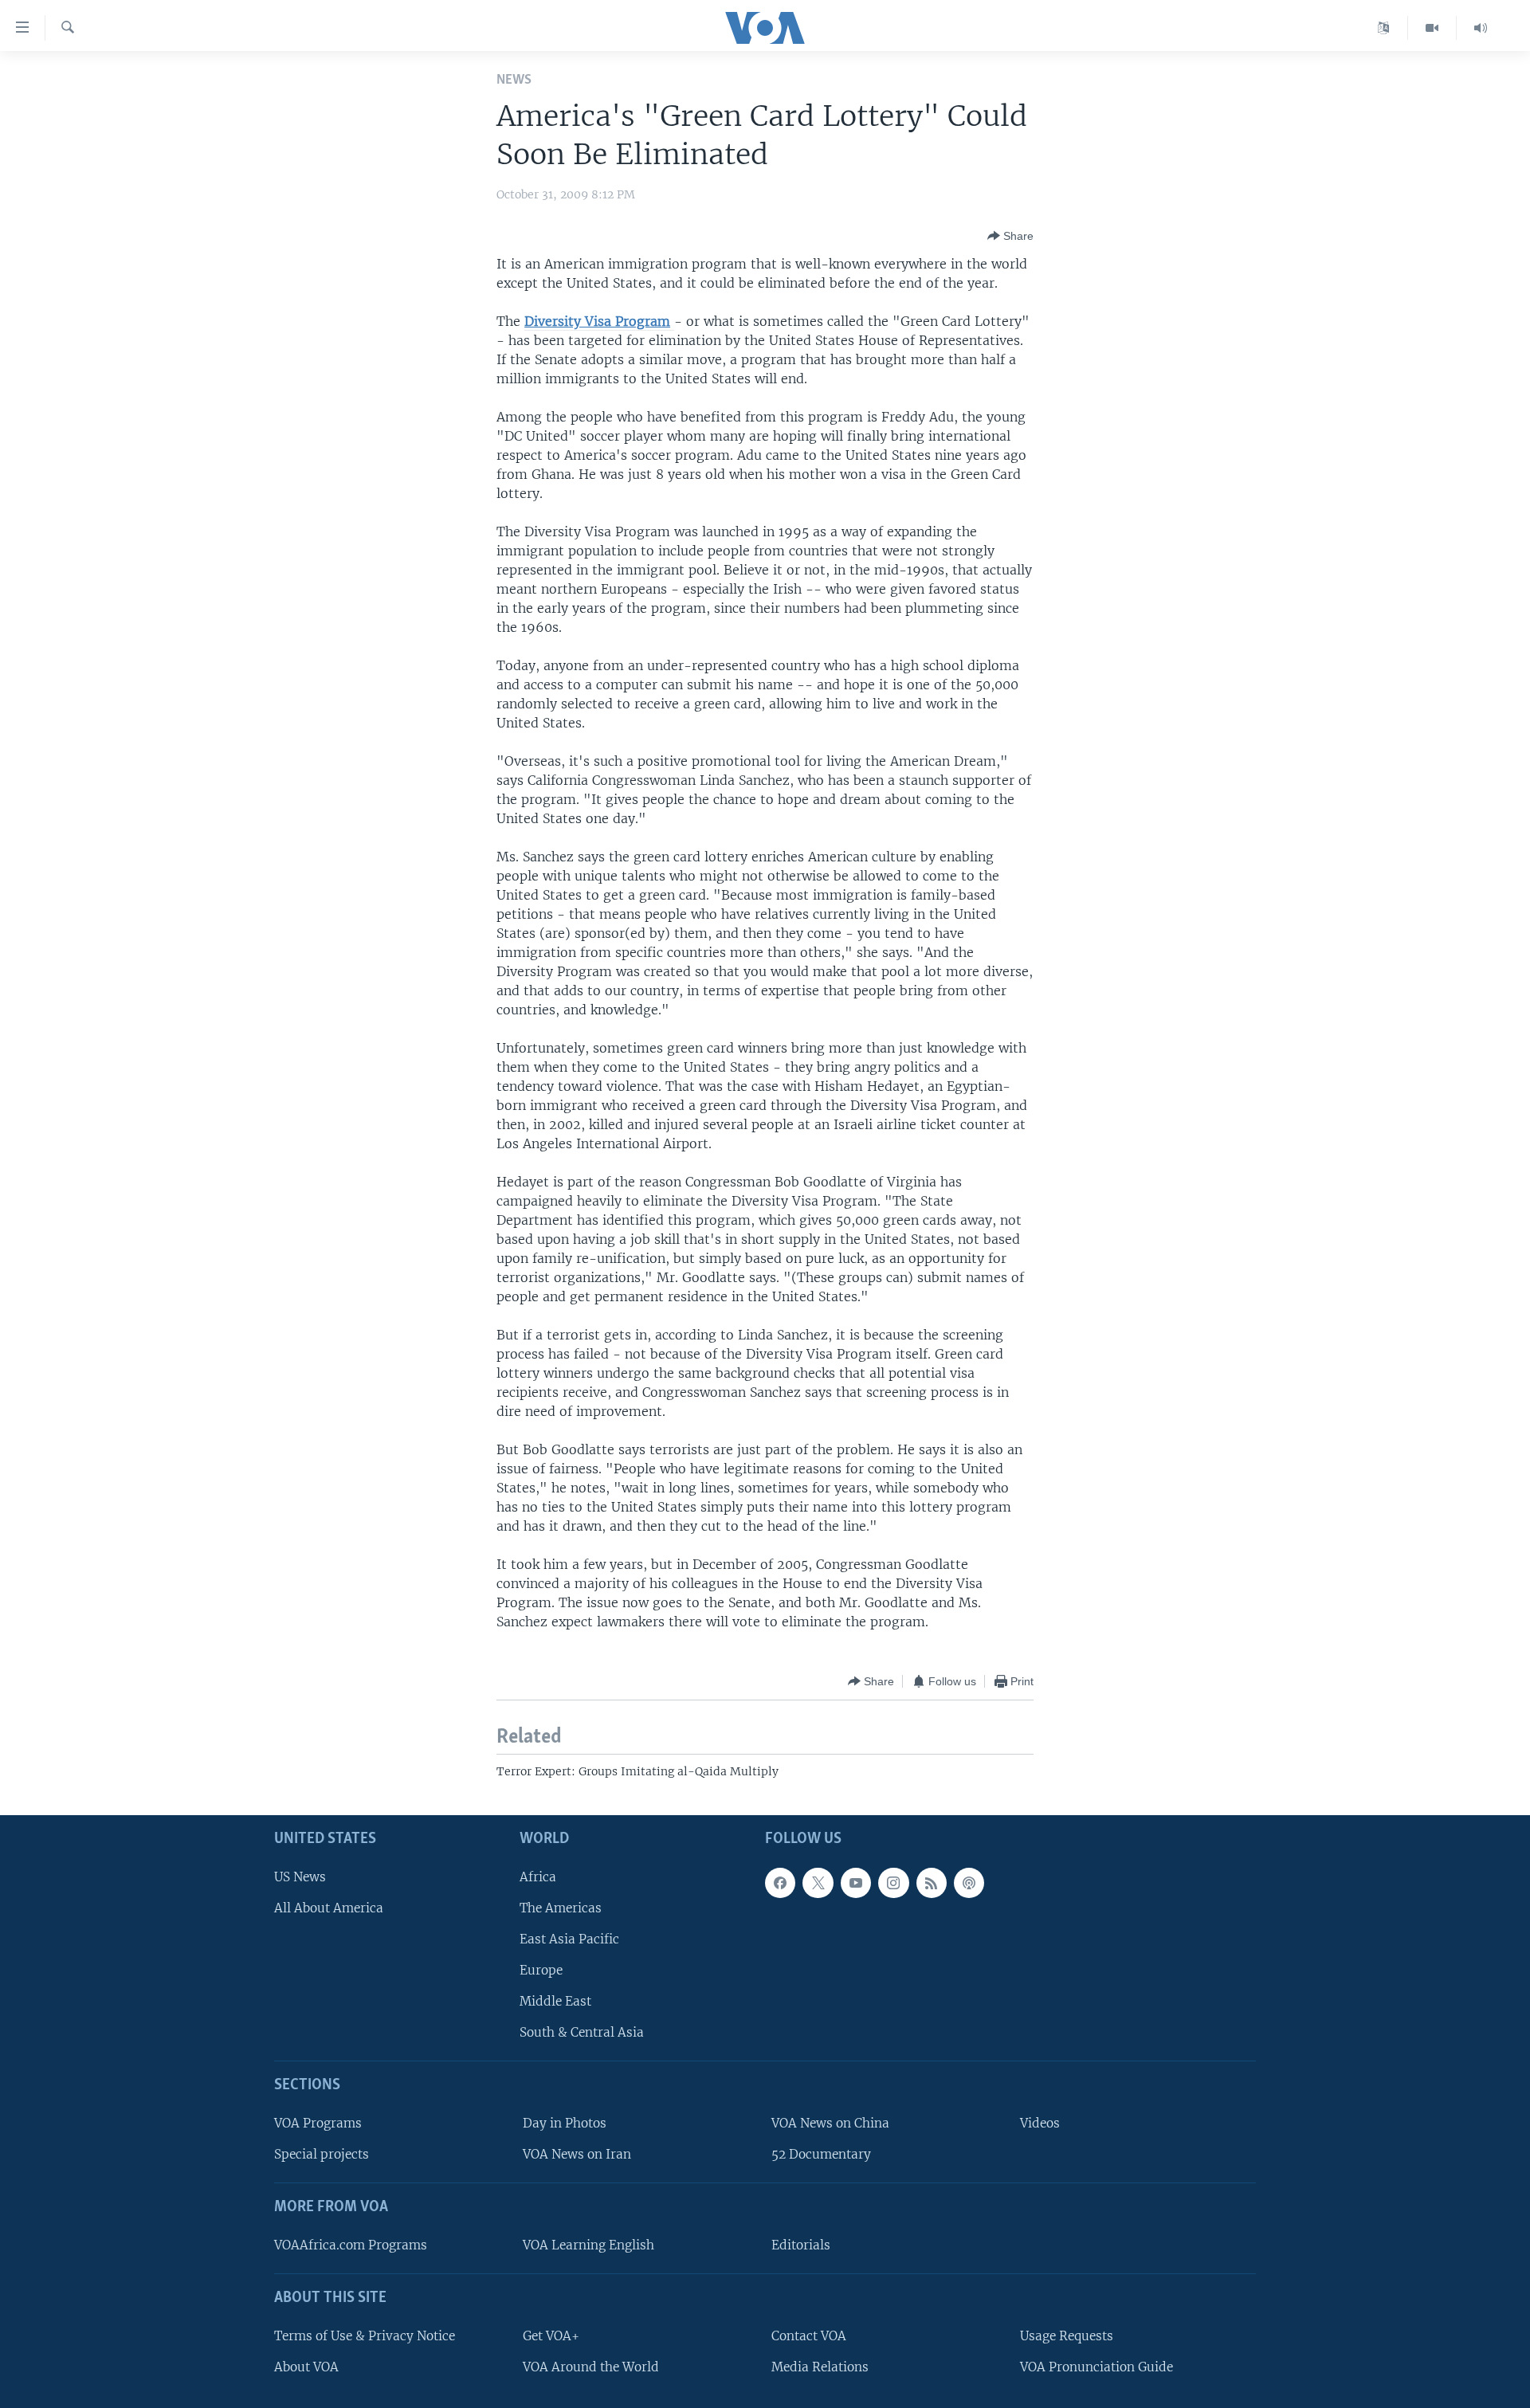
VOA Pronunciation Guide (1096, 2366)
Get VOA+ (551, 2335)
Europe (541, 1970)
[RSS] (932, 1882)
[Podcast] (969, 1882)
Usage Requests (1067, 2335)
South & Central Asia (582, 2032)
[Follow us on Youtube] (856, 1882)
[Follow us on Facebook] (780, 1882)
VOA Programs (318, 2123)
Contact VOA (809, 2335)
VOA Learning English (588, 2245)
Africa (538, 1876)
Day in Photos (565, 2123)
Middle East (555, 2001)
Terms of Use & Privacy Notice (365, 2335)
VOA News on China (830, 2123)
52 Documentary (821, 2154)
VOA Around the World (591, 2366)
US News (300, 1876)
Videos (1040, 2123)
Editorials (801, 2245)
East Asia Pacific (569, 1938)
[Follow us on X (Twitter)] (818, 1882)
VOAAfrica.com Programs (351, 2245)
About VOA (306, 2366)
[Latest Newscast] (1481, 28)
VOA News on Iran (577, 2154)
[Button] (1010, 236)
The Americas (561, 1907)
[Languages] (1384, 28)
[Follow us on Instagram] (893, 1882)
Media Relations (820, 2366)
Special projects (322, 2154)
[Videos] (1432, 28)
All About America (329, 1907)
